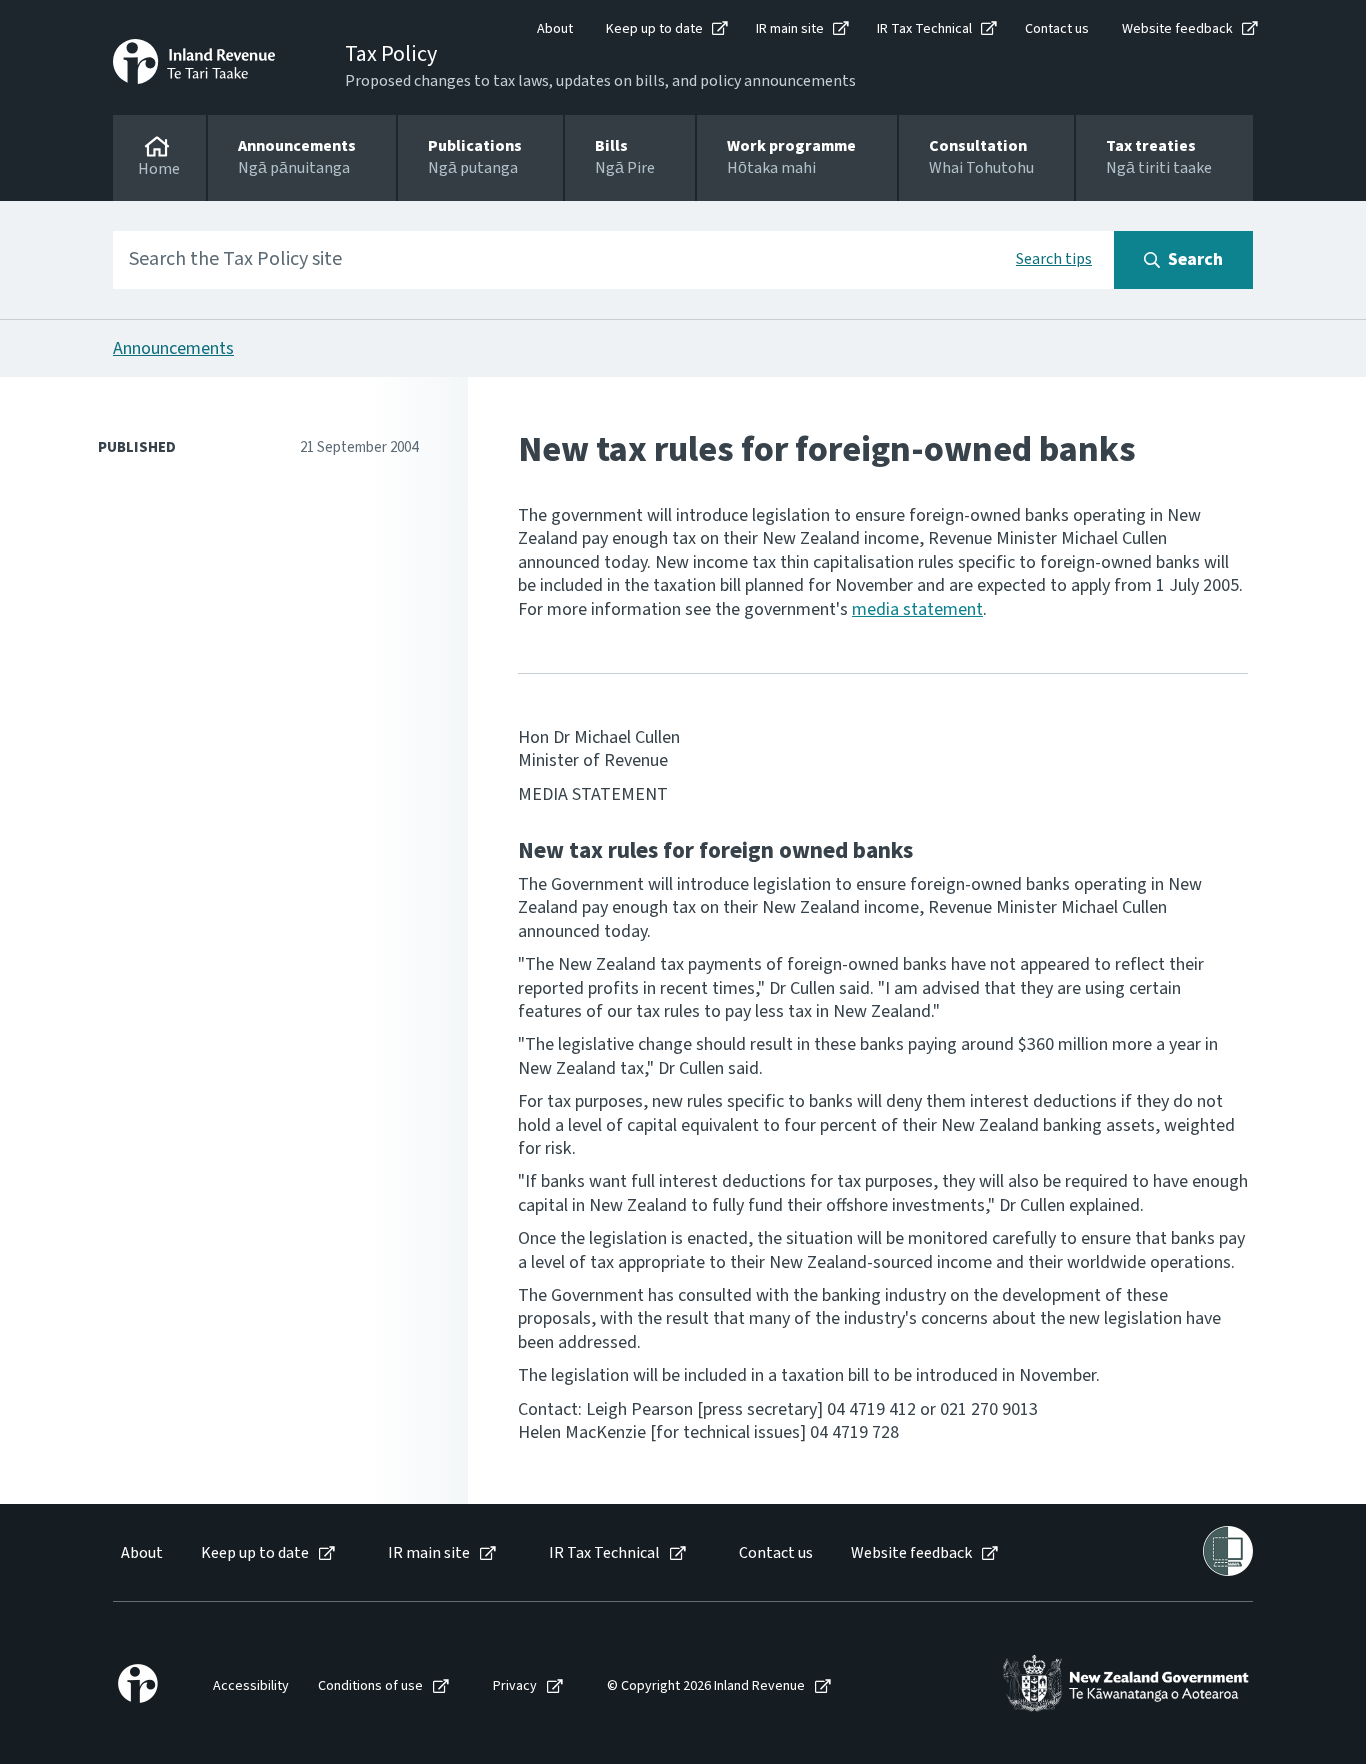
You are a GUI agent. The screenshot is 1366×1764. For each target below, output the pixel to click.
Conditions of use (370, 1686)
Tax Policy (391, 54)
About (555, 29)
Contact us (1057, 29)
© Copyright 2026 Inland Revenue (706, 1686)
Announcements (173, 348)
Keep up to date (654, 29)
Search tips (1054, 259)
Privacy (515, 1686)
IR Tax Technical (924, 29)
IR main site (790, 29)
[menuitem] (140, 1553)
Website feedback (1177, 29)
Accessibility (251, 1686)
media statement (917, 609)
